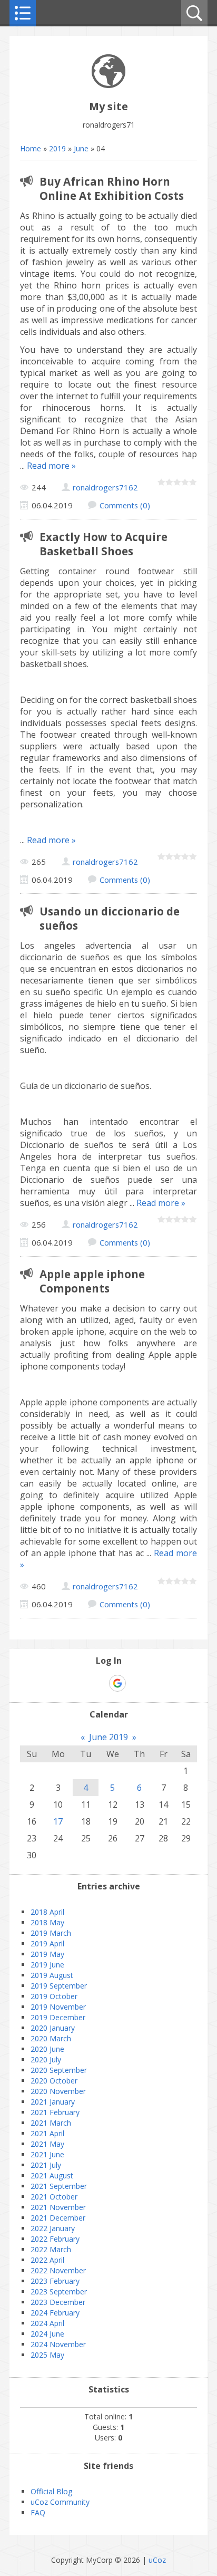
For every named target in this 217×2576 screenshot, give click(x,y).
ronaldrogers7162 (105, 487)
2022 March (51, 2249)
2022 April (47, 2260)
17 (58, 1821)
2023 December (58, 2302)
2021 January (53, 2102)
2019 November (58, 2007)
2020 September (59, 2070)
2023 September (59, 2292)
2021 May (47, 2144)
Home (31, 148)
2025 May (47, 2355)
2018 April (47, 1912)
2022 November (58, 2270)
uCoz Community (60, 2502)
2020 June (47, 2049)
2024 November (58, 2344)
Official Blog (51, 2491)
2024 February (55, 2313)
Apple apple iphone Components (92, 1281)
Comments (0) (125, 505)
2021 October (54, 2197)
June (81, 148)
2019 (57, 148)
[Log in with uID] (99, 1683)
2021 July (46, 2165)
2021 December (58, 2218)
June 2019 (108, 1737)
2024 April (47, 2323)
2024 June (47, 2334)
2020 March (51, 2038)
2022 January (53, 2228)
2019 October (54, 1996)
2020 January (53, 2028)
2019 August (52, 1975)
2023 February (55, 2281)
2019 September (59, 1986)
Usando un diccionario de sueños (110, 918)
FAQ (38, 2512)
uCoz (157, 2560)
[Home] (108, 85)
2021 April (47, 2133)
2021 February (55, 2112)
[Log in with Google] (117, 1683)
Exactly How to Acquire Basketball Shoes (103, 544)
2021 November (58, 2207)
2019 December (58, 2017)
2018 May (47, 1922)
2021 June (47, 2154)
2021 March (51, 2123)
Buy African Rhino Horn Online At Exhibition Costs (112, 189)
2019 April (47, 1943)
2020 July (46, 2059)
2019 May (47, 1954)
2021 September (59, 2186)
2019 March (51, 1933)
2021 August (52, 2175)
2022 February (55, 2239)
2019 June (47, 1965)
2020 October (54, 2081)
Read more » (51, 466)
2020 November (58, 2091)
